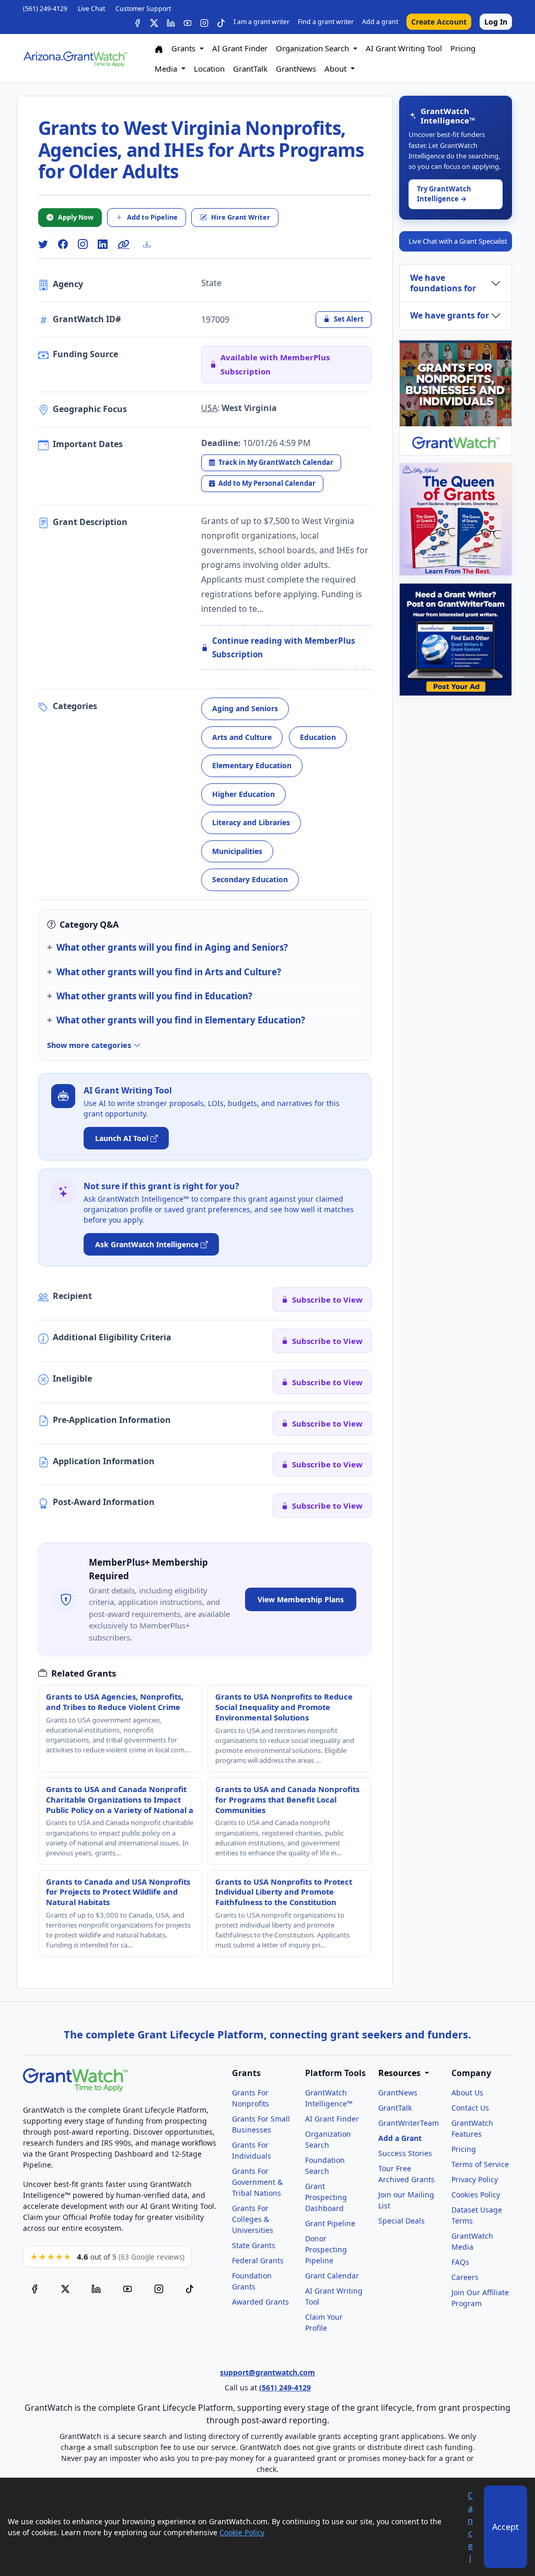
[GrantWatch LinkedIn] (171, 22)
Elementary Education (252, 765)
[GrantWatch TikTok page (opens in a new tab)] (190, 2288)
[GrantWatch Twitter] (154, 22)
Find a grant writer (326, 22)
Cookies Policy (476, 2195)
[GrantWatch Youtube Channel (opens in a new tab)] (127, 2288)
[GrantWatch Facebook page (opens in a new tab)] (34, 2288)
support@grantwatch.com (267, 2372)
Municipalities (237, 851)
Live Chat (91, 9)
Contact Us (470, 2108)
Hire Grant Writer (241, 217)
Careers (465, 2277)
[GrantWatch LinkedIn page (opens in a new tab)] (96, 2288)
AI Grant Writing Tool (404, 48)
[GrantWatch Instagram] (204, 22)
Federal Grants (258, 2260)
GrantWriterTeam (409, 2123)
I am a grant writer (261, 22)
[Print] (151, 244)
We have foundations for (443, 283)
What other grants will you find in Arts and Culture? (169, 972)
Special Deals (402, 2221)
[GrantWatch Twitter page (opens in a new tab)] (65, 2288)
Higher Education (243, 794)
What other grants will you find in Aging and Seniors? (172, 947)
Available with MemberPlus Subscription (275, 364)
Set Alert (349, 319)
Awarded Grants (260, 2302)
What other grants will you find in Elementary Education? (181, 1020)
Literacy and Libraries (251, 822)
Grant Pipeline (330, 2223)
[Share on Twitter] (43, 244)
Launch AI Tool (122, 1138)
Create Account (439, 22)
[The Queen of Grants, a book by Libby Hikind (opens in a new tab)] (456, 519)
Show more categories (90, 1045)
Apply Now (76, 217)
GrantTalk (250, 69)
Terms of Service (480, 2164)
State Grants (254, 2245)
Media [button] (167, 69)
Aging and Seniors (245, 708)
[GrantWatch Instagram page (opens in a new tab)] (159, 2288)
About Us (467, 2093)
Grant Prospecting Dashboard (326, 2197)
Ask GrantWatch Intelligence (147, 1244)
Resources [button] (400, 2073)
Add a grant (380, 22)
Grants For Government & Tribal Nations (257, 2182)
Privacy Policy (475, 2179)
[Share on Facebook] (63, 244)
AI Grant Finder (240, 48)
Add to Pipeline (152, 217)
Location (209, 69)
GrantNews (296, 69)
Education (318, 737)
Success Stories (405, 2153)
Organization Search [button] (313, 48)
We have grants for (450, 315)
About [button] (336, 69)
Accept (505, 2527)
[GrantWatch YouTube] (188, 22)
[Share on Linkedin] (102, 244)
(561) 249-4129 (45, 9)
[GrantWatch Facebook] (137, 22)
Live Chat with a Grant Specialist (458, 241)
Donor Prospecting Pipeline (326, 2249)
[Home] (159, 48)
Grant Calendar (332, 2276)
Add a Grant (400, 2138)
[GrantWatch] (75, 58)
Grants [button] (184, 48)
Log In (496, 22)
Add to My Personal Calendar (267, 483)
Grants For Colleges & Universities (253, 2219)
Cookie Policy (242, 2532)
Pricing (463, 48)
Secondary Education (250, 879)
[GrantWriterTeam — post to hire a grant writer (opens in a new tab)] (456, 640)
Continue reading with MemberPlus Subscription (284, 648)
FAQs (460, 2262)
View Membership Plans (301, 1599)
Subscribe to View (327, 1300)
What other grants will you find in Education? (154, 996)
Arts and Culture (242, 737)
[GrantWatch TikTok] (221, 22)
